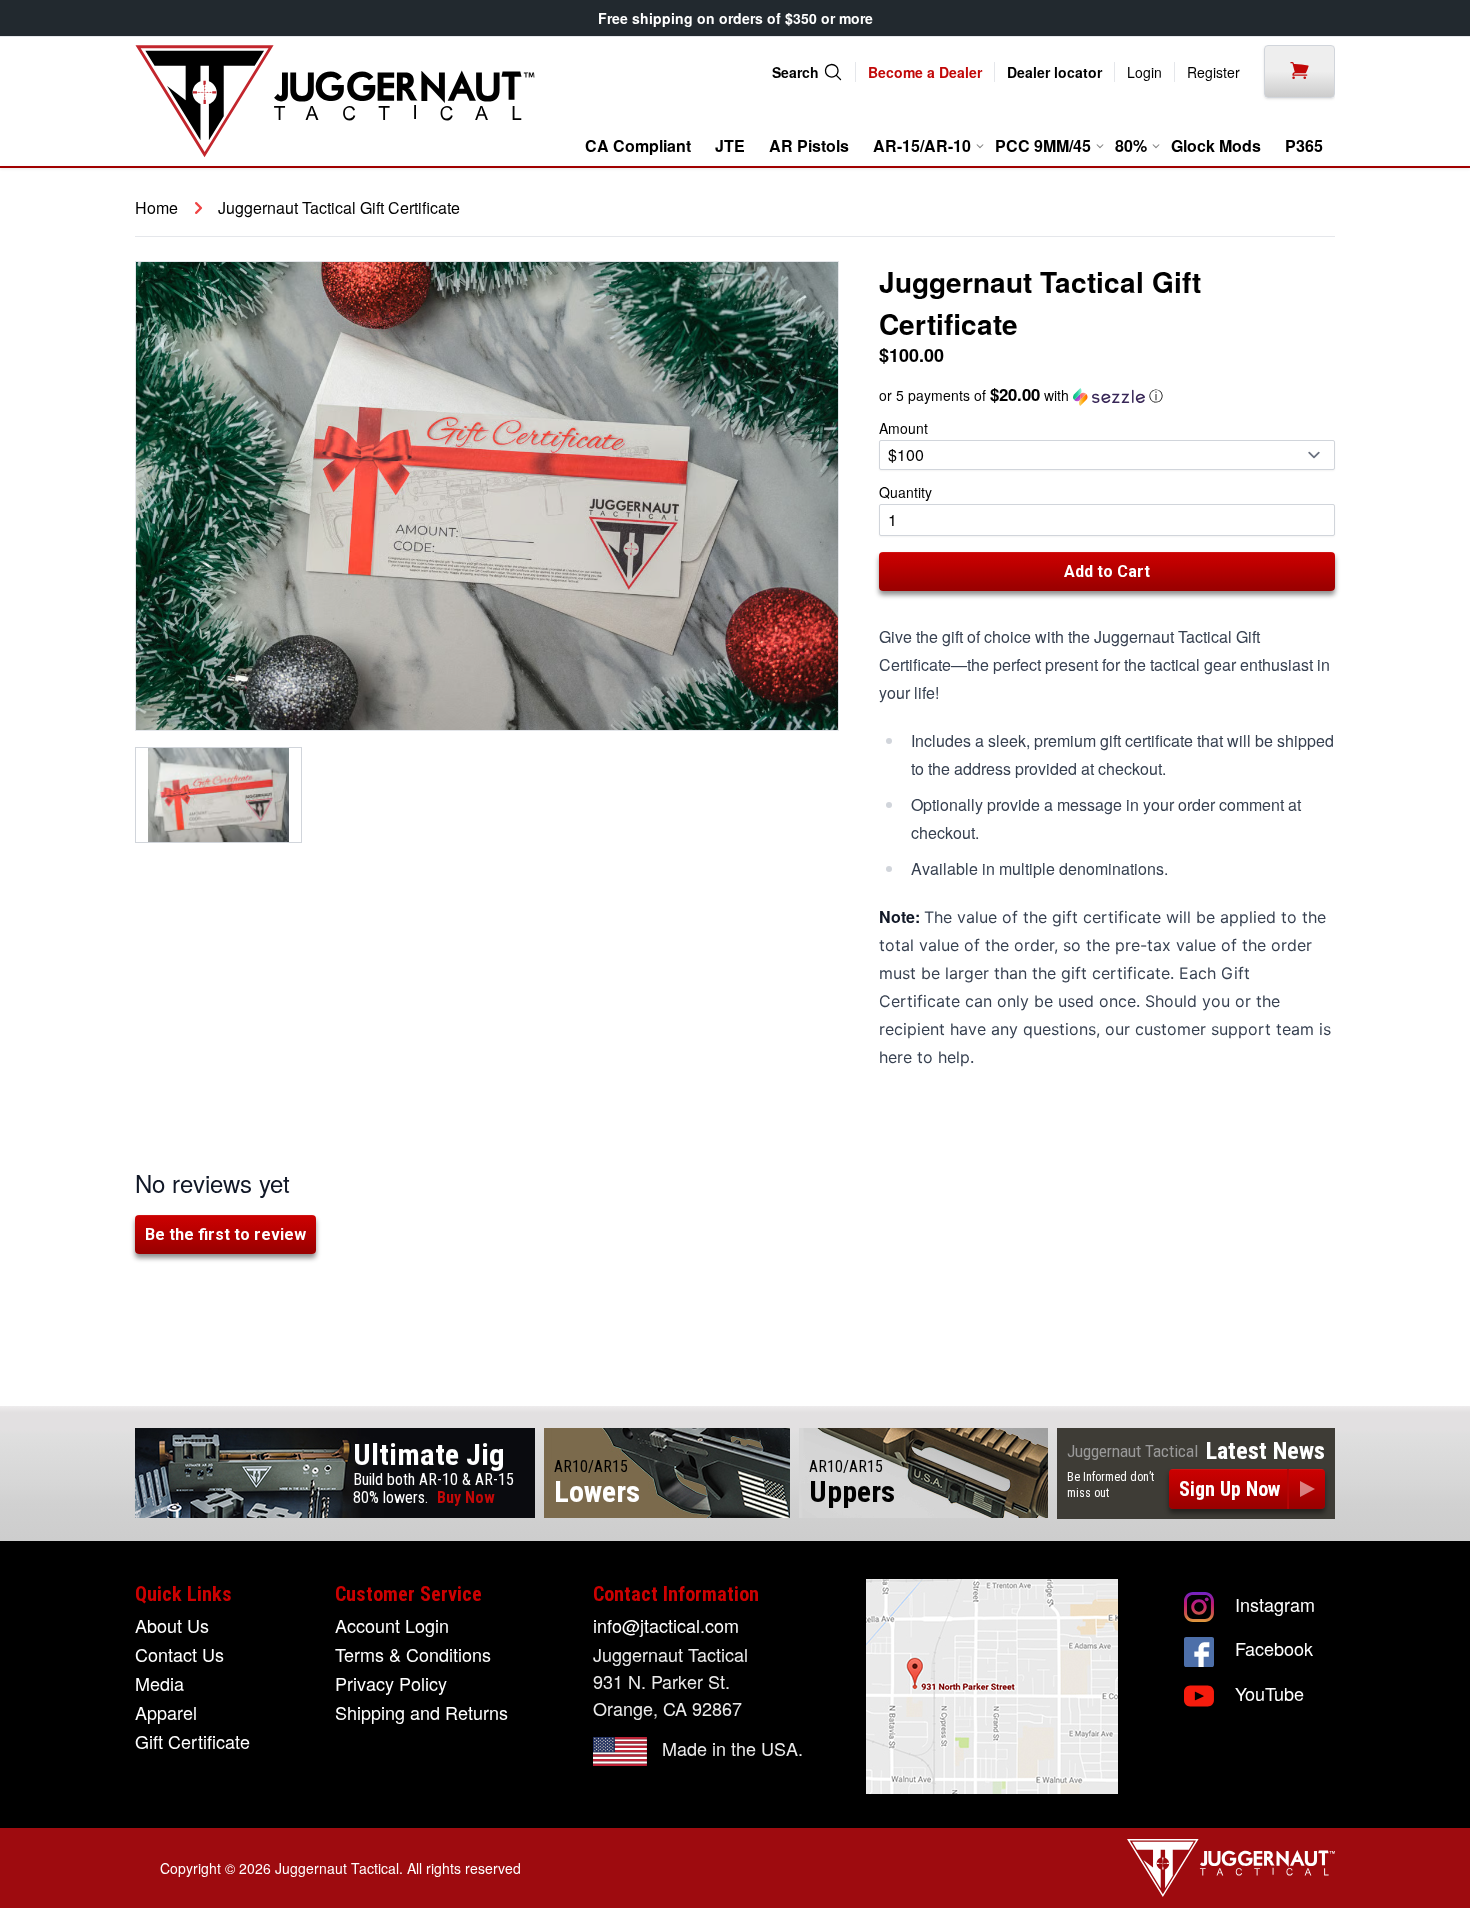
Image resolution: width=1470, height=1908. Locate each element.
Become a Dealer (925, 72)
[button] (1107, 395)
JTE (730, 145)
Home (156, 208)
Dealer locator (1054, 72)
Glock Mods (1216, 145)
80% (1133, 145)
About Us (172, 1625)
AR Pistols (809, 145)
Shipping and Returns (421, 1712)
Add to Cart (1107, 571)
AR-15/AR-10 (924, 145)
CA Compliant (638, 145)
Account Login (392, 1625)
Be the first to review (225, 1234)
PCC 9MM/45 (1045, 145)
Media (159, 1683)
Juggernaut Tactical (337, 1868)
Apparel (166, 1712)
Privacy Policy (391, 1683)
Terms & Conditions (413, 1654)
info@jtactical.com (666, 1625)
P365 (1304, 145)
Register (1213, 72)
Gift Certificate (192, 1741)
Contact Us (179, 1654)
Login (1144, 72)
